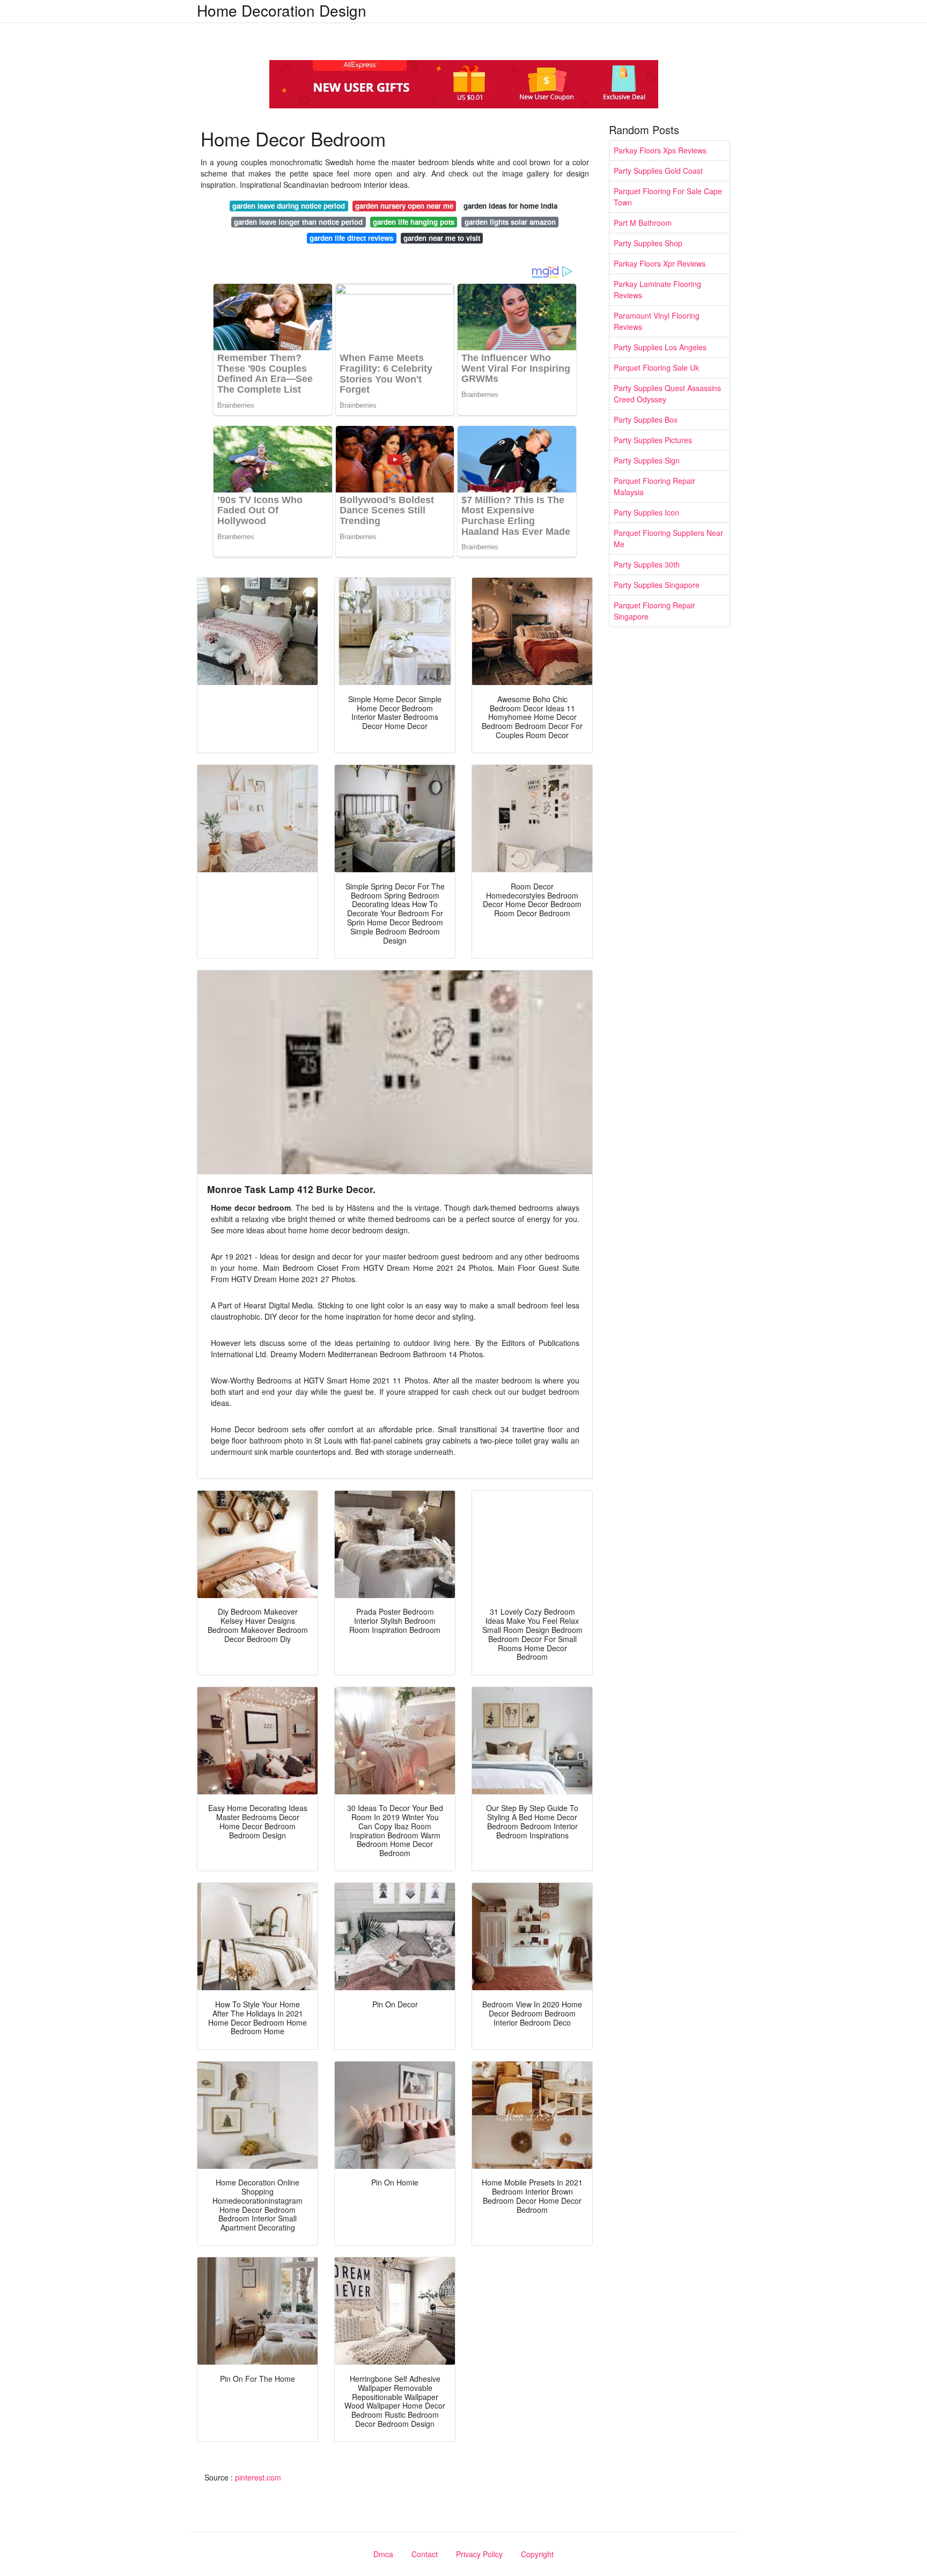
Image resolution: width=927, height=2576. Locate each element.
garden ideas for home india (510, 206)
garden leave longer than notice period (298, 222)
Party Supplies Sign (647, 460)
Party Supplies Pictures (653, 440)
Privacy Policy (479, 2554)
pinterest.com (258, 2477)
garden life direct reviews (351, 238)
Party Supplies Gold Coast (658, 171)
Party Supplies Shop (648, 243)
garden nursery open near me (404, 206)
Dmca (383, 2554)
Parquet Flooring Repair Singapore (654, 611)
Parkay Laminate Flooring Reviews (657, 289)
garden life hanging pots (414, 222)
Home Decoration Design (282, 10)
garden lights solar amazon (510, 222)
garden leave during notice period (289, 206)
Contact (425, 2554)
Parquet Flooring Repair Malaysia (654, 486)
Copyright (537, 2554)
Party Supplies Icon (646, 512)
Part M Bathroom (643, 223)
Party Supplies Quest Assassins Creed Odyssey (667, 393)
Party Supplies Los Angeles (660, 347)
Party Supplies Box (646, 419)
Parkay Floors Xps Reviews (660, 150)
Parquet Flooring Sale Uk (656, 367)
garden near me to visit (442, 238)
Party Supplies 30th (647, 564)
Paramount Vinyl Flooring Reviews (657, 321)
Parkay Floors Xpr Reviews (660, 263)
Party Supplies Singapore (657, 585)
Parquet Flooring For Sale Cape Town (668, 197)
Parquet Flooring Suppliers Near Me (668, 538)
